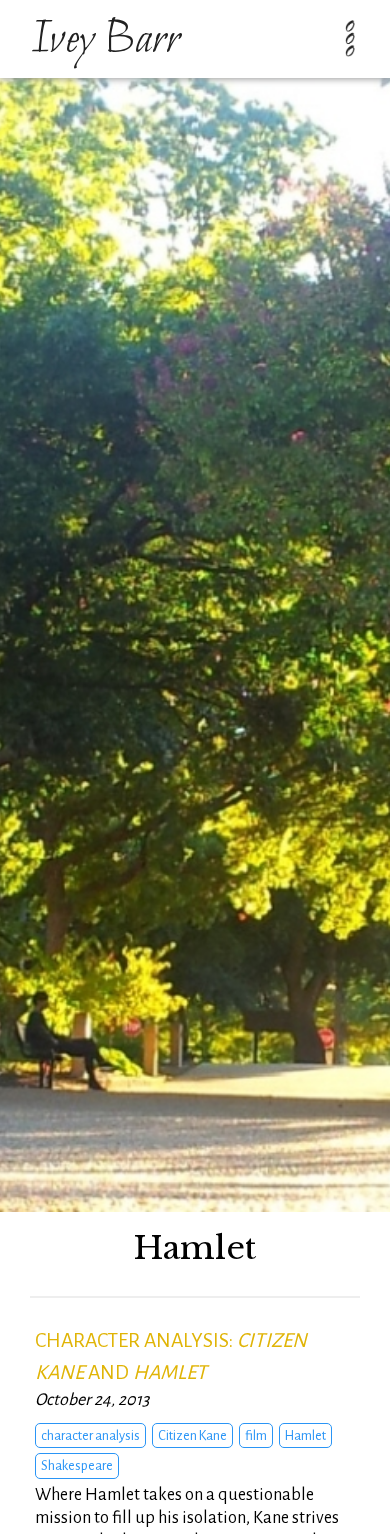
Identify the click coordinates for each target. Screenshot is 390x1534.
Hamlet (305, 1435)
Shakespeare (77, 1465)
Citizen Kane (192, 1435)
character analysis (90, 1435)
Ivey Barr (105, 41)
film (256, 1435)
